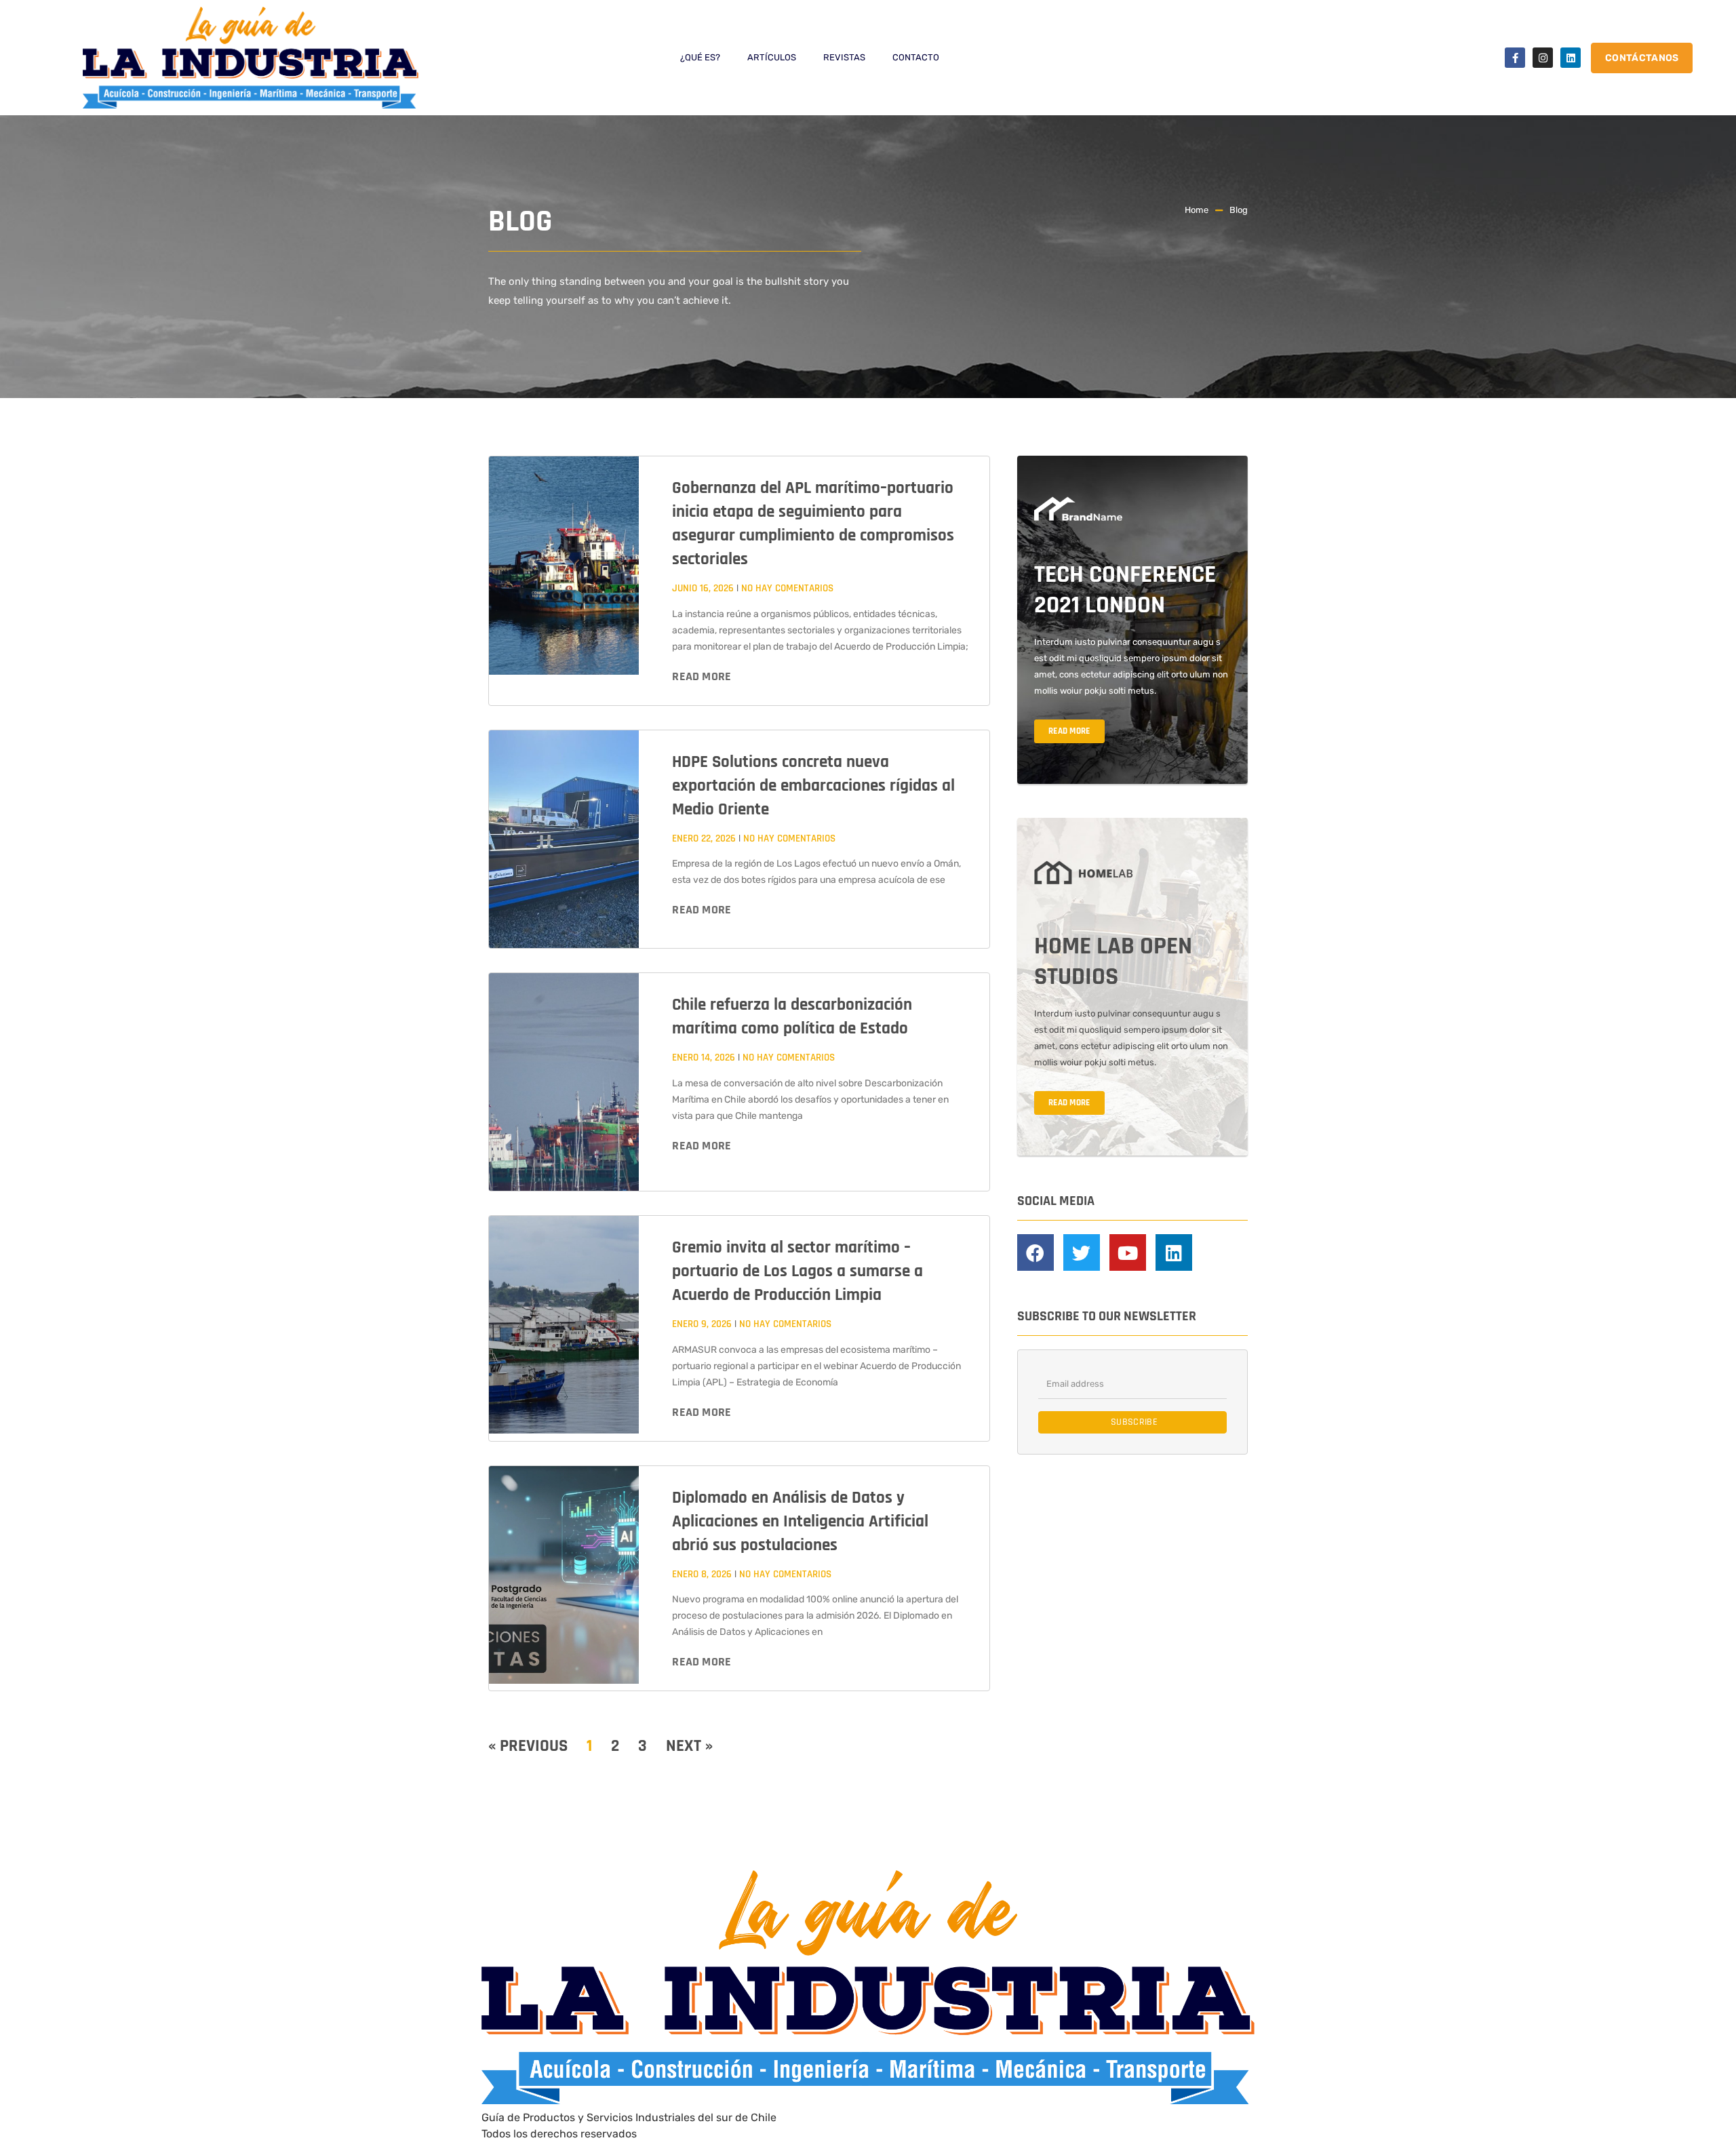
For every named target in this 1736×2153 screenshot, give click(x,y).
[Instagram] (1543, 58)
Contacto (916, 57)
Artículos (772, 57)
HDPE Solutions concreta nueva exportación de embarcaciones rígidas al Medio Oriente (813, 786)
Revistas (844, 57)
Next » (689, 1746)
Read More (702, 676)
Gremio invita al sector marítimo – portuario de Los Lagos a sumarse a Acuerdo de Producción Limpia (797, 1271)
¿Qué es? (700, 57)
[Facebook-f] (1515, 58)
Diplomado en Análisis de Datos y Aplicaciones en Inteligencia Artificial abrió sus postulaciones (800, 1522)
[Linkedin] (1571, 58)
